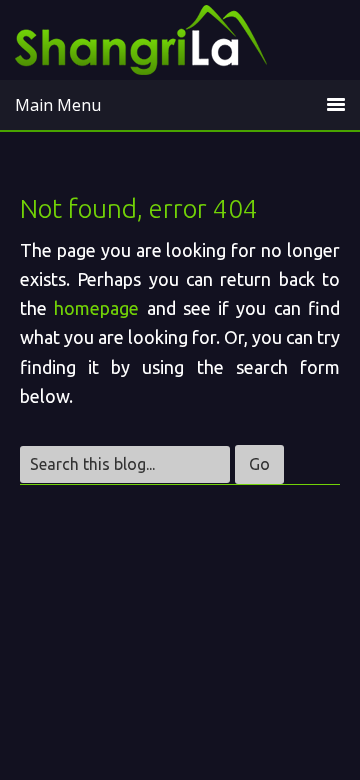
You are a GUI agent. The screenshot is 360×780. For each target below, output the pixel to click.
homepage (96, 308)
